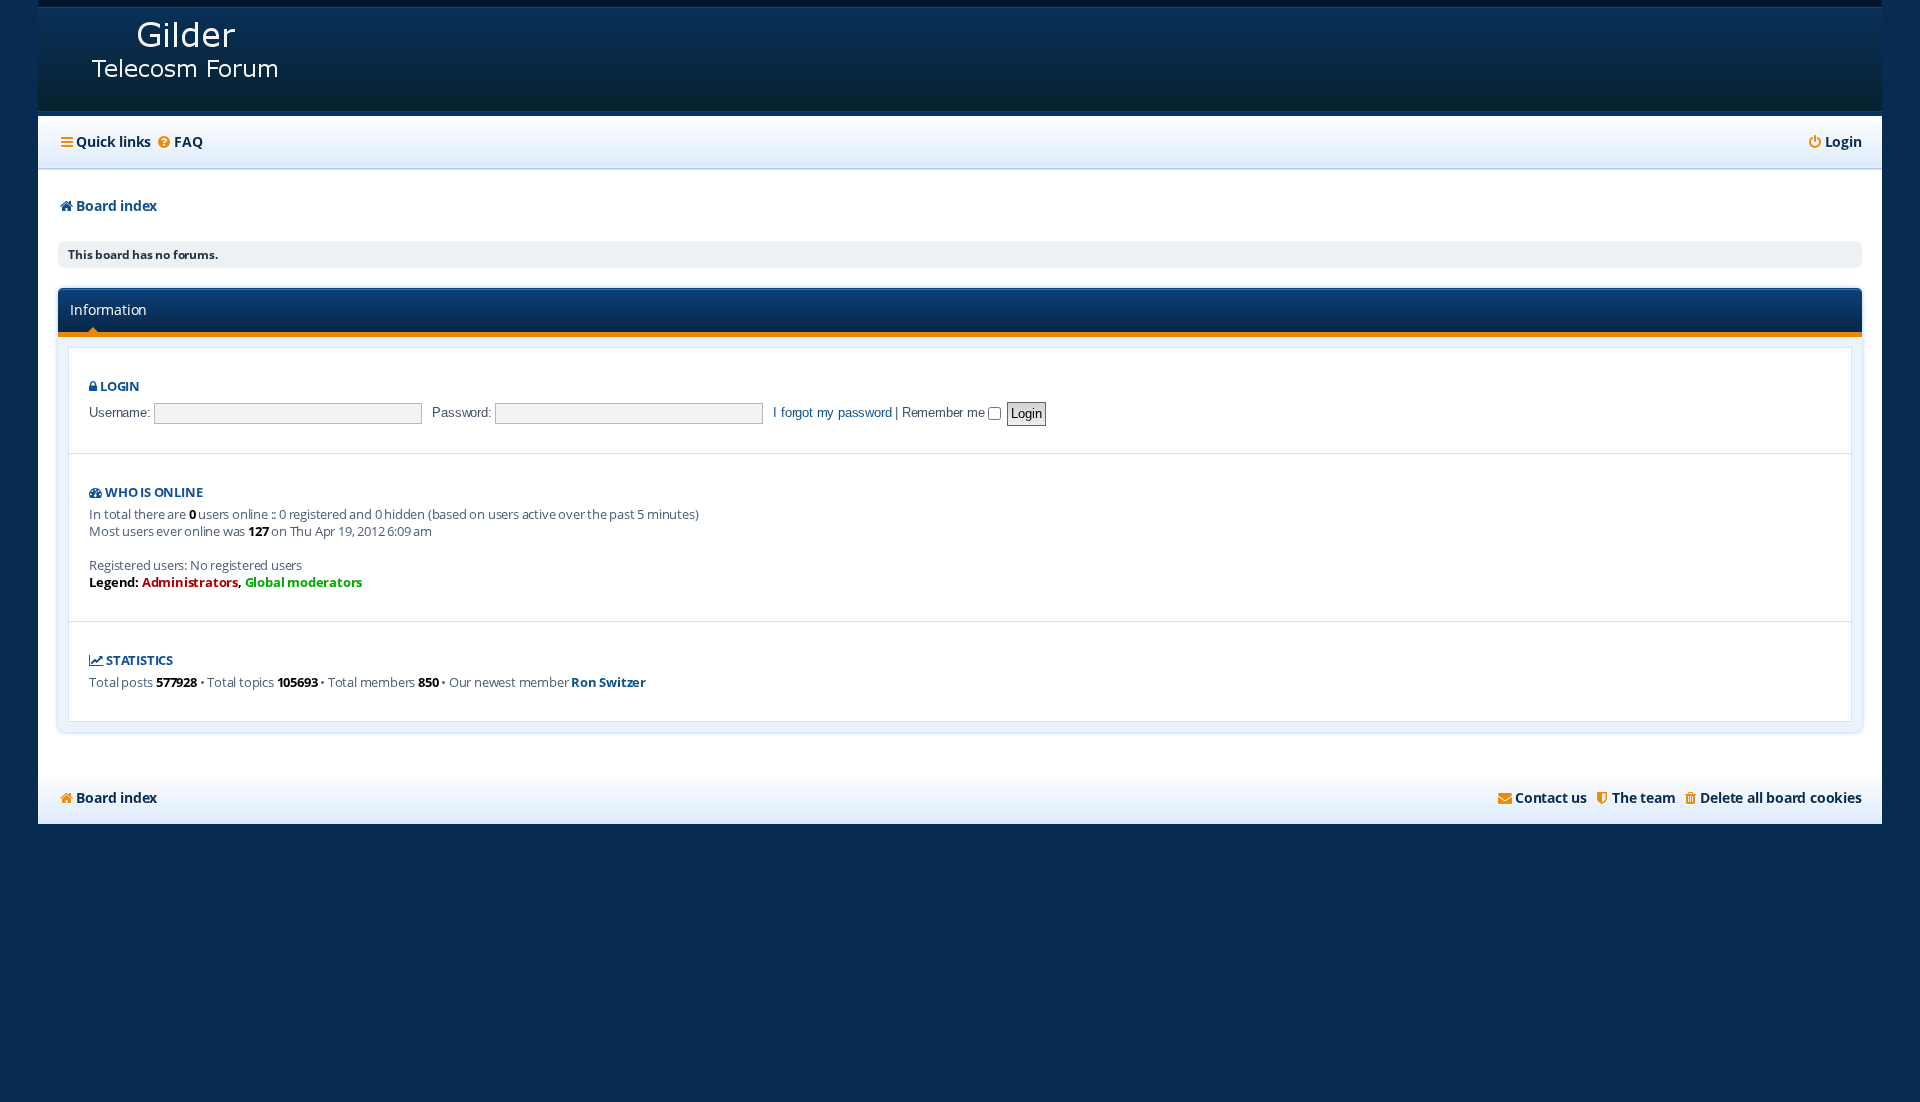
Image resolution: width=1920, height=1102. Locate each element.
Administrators (190, 582)
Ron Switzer (608, 682)
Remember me (945, 412)
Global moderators (304, 582)
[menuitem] (179, 142)
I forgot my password (832, 412)
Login (120, 386)
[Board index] (186, 59)
